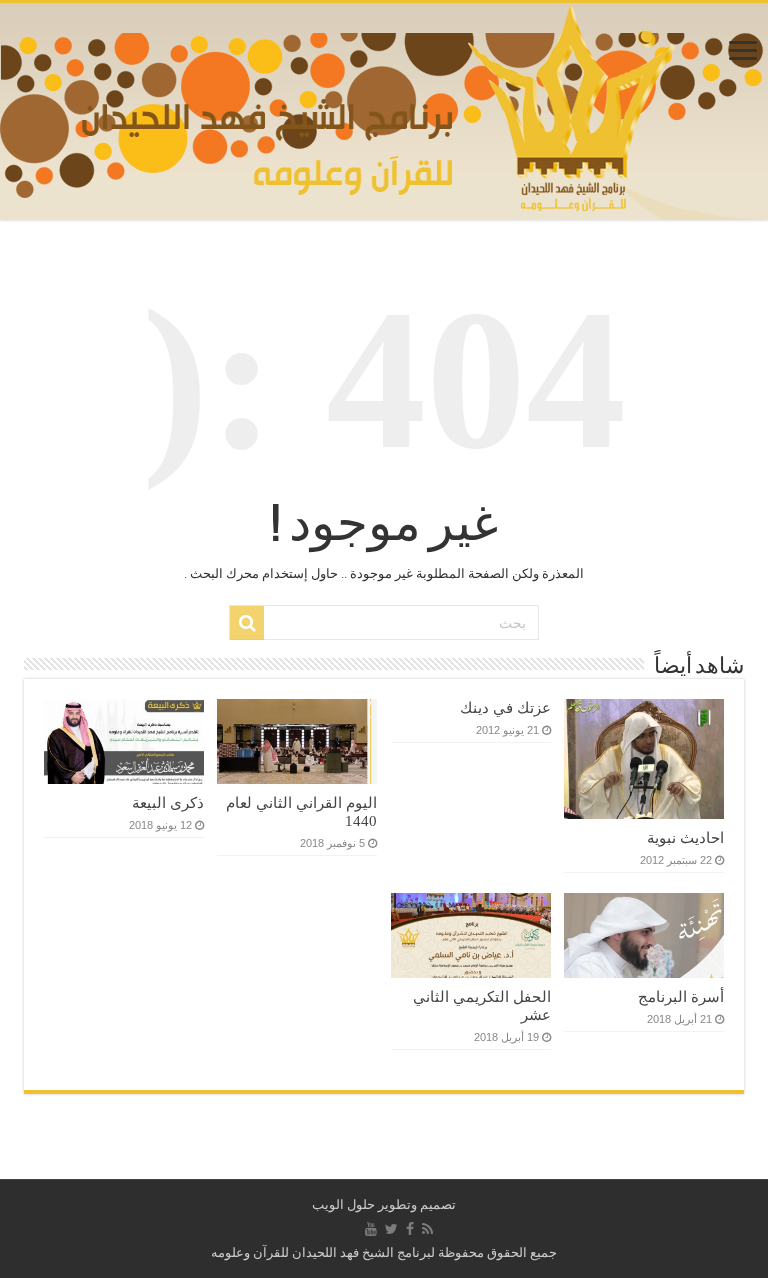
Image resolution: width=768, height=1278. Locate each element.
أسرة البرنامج (681, 996)
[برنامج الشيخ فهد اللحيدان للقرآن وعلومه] (384, 106)
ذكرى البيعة (168, 802)
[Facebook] (410, 1229)
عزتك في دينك (505, 707)
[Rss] (427, 1229)
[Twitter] (391, 1229)
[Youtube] (371, 1229)
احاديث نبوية (685, 837)
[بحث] (247, 623)
